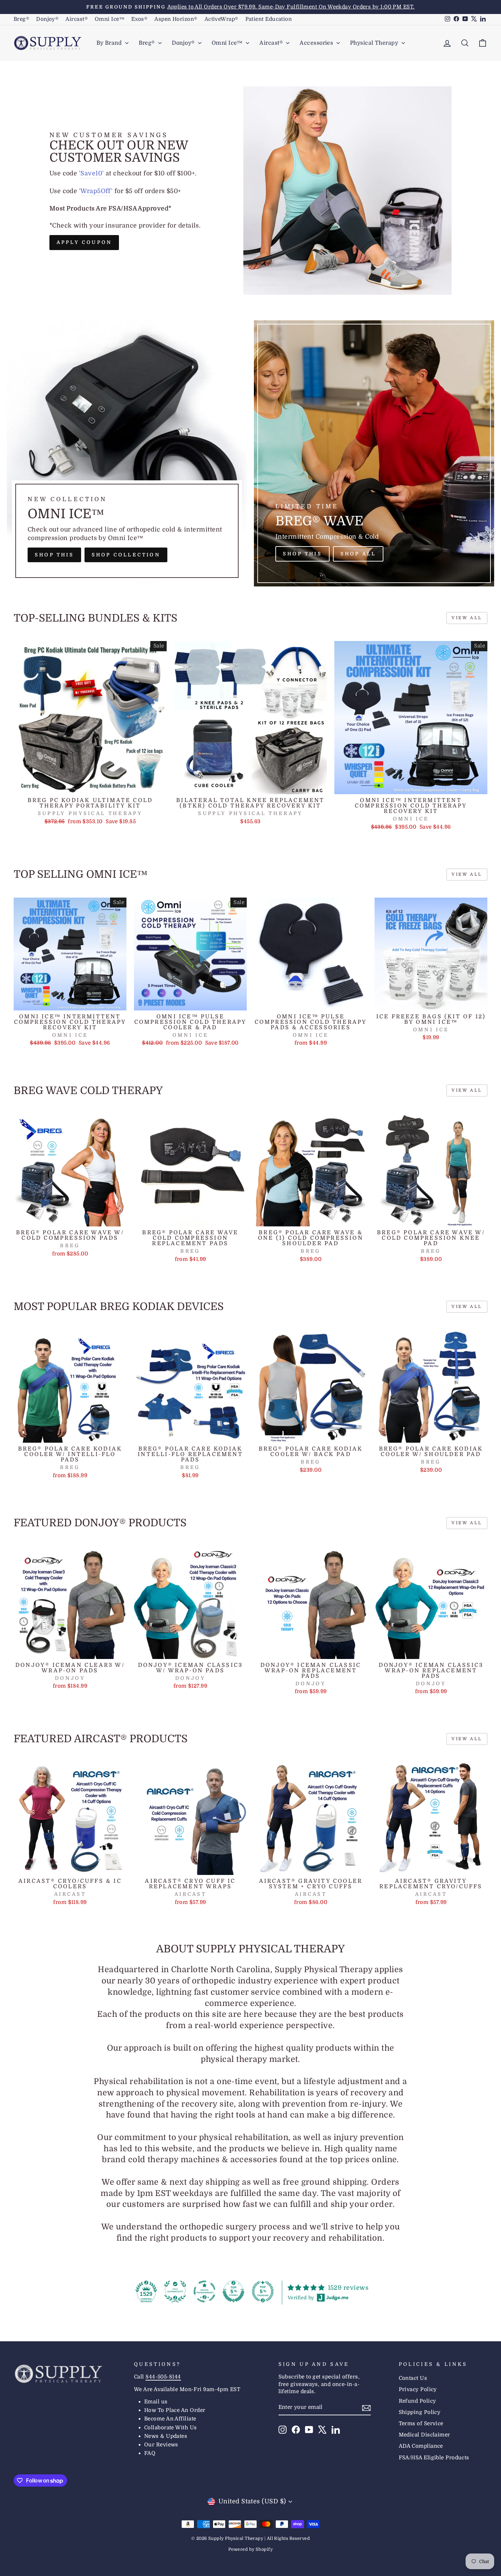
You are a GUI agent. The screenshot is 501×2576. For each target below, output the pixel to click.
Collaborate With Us (171, 2428)
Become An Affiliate (170, 2419)
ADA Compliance (421, 2446)
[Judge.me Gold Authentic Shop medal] (175, 2291)
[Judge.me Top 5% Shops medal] (233, 2291)
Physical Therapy (375, 43)
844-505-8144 (163, 2377)
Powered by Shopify (250, 2549)
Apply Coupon (84, 242)
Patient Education (269, 19)
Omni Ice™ (110, 19)
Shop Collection (126, 555)
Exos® (139, 19)
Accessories (317, 43)
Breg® (21, 19)
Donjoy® (47, 19)
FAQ (150, 2453)
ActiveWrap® (222, 19)
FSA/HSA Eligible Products (434, 2458)
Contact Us (413, 2378)
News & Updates (166, 2436)
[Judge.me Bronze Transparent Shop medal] (204, 2291)
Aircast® (77, 19)
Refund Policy (417, 2401)
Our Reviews (161, 2445)
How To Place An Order (175, 2410)
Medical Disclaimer (424, 2435)
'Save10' (92, 173)
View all (467, 618)
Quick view (90, 786)
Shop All (358, 554)
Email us (156, 2402)
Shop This (54, 555)
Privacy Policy (418, 2389)
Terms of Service (421, 2424)
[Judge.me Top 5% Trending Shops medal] (263, 2291)
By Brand (110, 43)
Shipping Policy (420, 2412)
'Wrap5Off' (96, 191)
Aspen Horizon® (176, 19)
